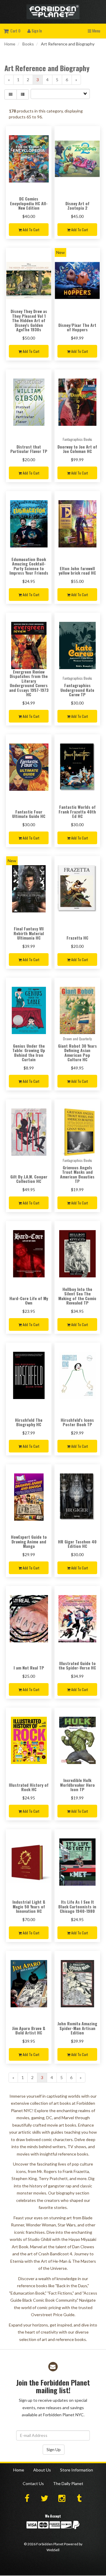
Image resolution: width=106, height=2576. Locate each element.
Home (10, 44)
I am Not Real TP (29, 1668)
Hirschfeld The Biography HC (29, 1422)
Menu (96, 31)
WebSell (53, 2550)
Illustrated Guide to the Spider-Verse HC (77, 1665)
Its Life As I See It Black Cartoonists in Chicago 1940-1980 (77, 1906)
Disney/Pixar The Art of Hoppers (77, 327)
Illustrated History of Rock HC (29, 1787)
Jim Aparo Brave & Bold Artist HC (29, 2030)
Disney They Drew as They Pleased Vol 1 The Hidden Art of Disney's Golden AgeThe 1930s (29, 320)
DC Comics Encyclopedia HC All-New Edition (29, 203)
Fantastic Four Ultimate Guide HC (29, 814)
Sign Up (54, 2449)
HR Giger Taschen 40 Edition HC (77, 1544)
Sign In (36, 31)
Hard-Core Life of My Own (29, 1300)
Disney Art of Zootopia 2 (77, 206)
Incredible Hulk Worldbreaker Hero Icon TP (77, 1785)
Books (28, 44)
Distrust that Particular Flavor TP (29, 449)
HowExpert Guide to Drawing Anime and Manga (29, 1541)
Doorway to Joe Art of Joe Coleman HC (77, 449)
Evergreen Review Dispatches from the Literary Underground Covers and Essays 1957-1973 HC (29, 683)
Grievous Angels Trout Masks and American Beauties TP (77, 1174)
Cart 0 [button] (14, 31)
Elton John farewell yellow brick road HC (77, 570)
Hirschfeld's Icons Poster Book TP (77, 1422)
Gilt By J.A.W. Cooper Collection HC (29, 1179)
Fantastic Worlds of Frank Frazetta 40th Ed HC (77, 811)
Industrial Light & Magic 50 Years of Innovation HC (29, 1906)
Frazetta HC (77, 938)
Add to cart (30, 230)
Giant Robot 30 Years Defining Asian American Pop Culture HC (77, 1053)
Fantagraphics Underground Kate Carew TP (77, 690)
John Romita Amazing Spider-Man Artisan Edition (77, 2028)
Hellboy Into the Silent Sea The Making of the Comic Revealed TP (77, 1296)
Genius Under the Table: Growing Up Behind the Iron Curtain (29, 1053)
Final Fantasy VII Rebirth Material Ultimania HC (29, 933)
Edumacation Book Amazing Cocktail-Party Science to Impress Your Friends (29, 566)
